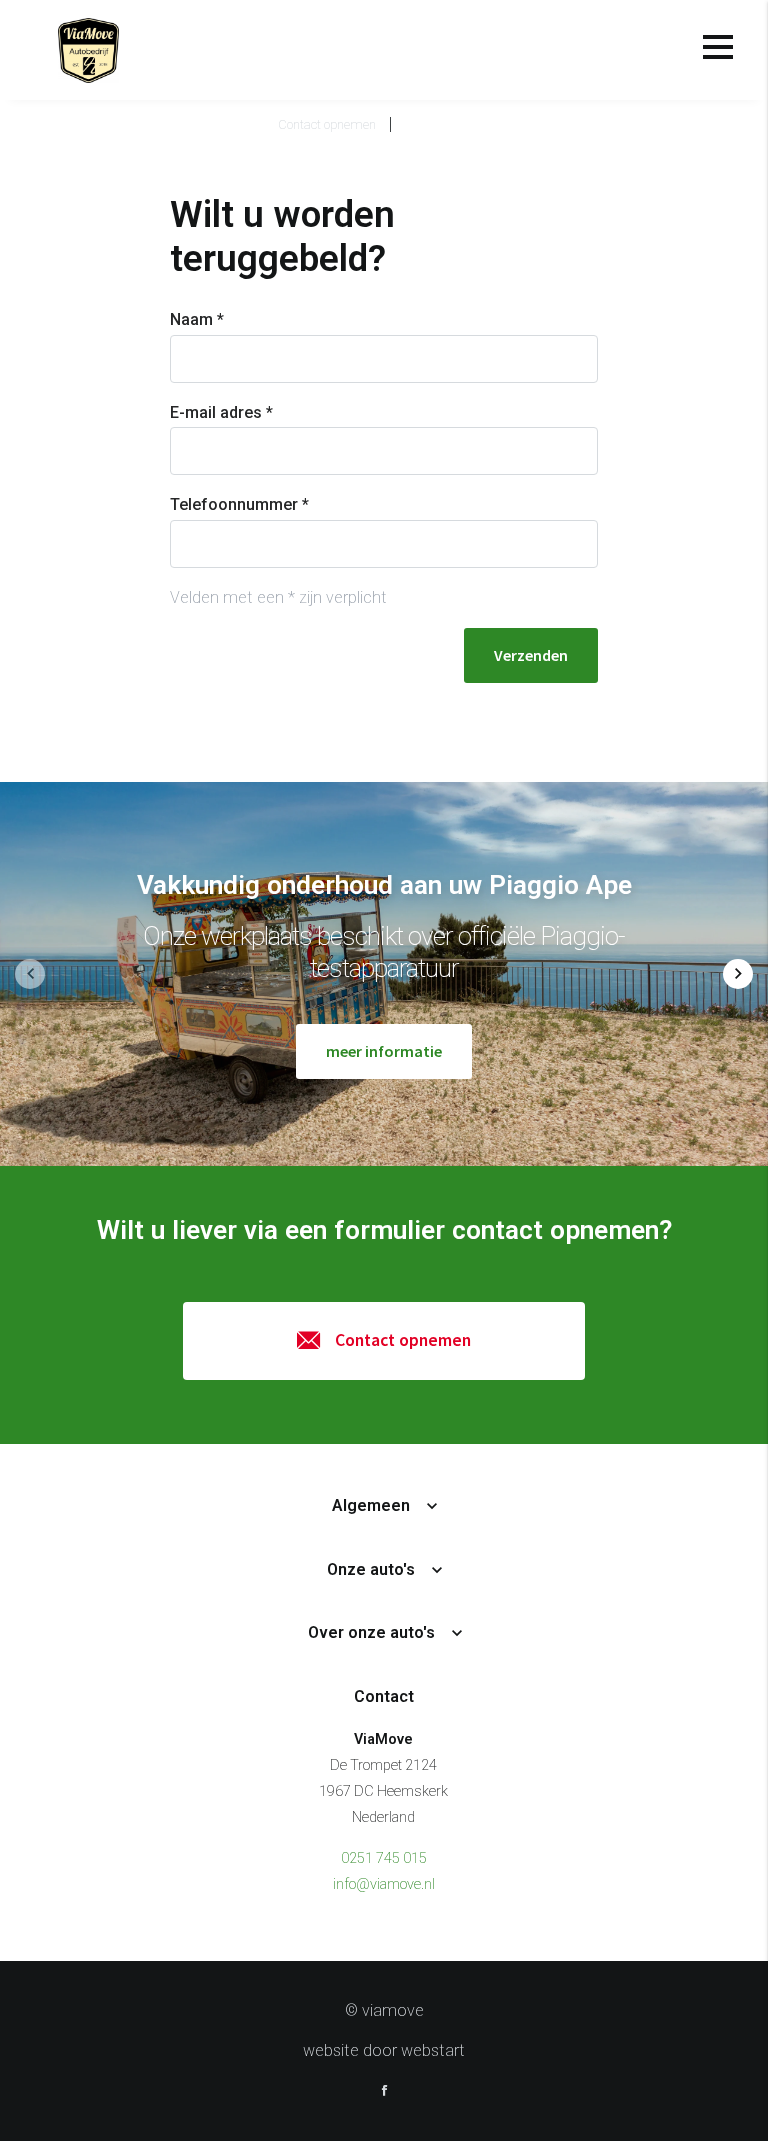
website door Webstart (384, 2050)
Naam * (197, 319)
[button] (738, 974)
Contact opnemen (327, 124)
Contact (384, 1696)
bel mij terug (447, 123)
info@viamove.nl (384, 1884)
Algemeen (371, 1505)
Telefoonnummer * (239, 504)
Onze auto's (371, 1569)
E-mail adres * (221, 412)
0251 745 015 (384, 1858)
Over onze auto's (371, 1632)
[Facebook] (384, 2093)
